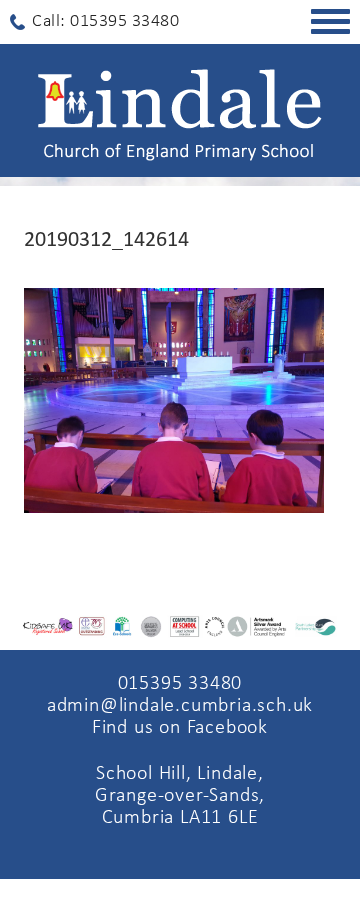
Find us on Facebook (180, 728)
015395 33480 (180, 684)
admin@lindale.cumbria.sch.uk (180, 706)
